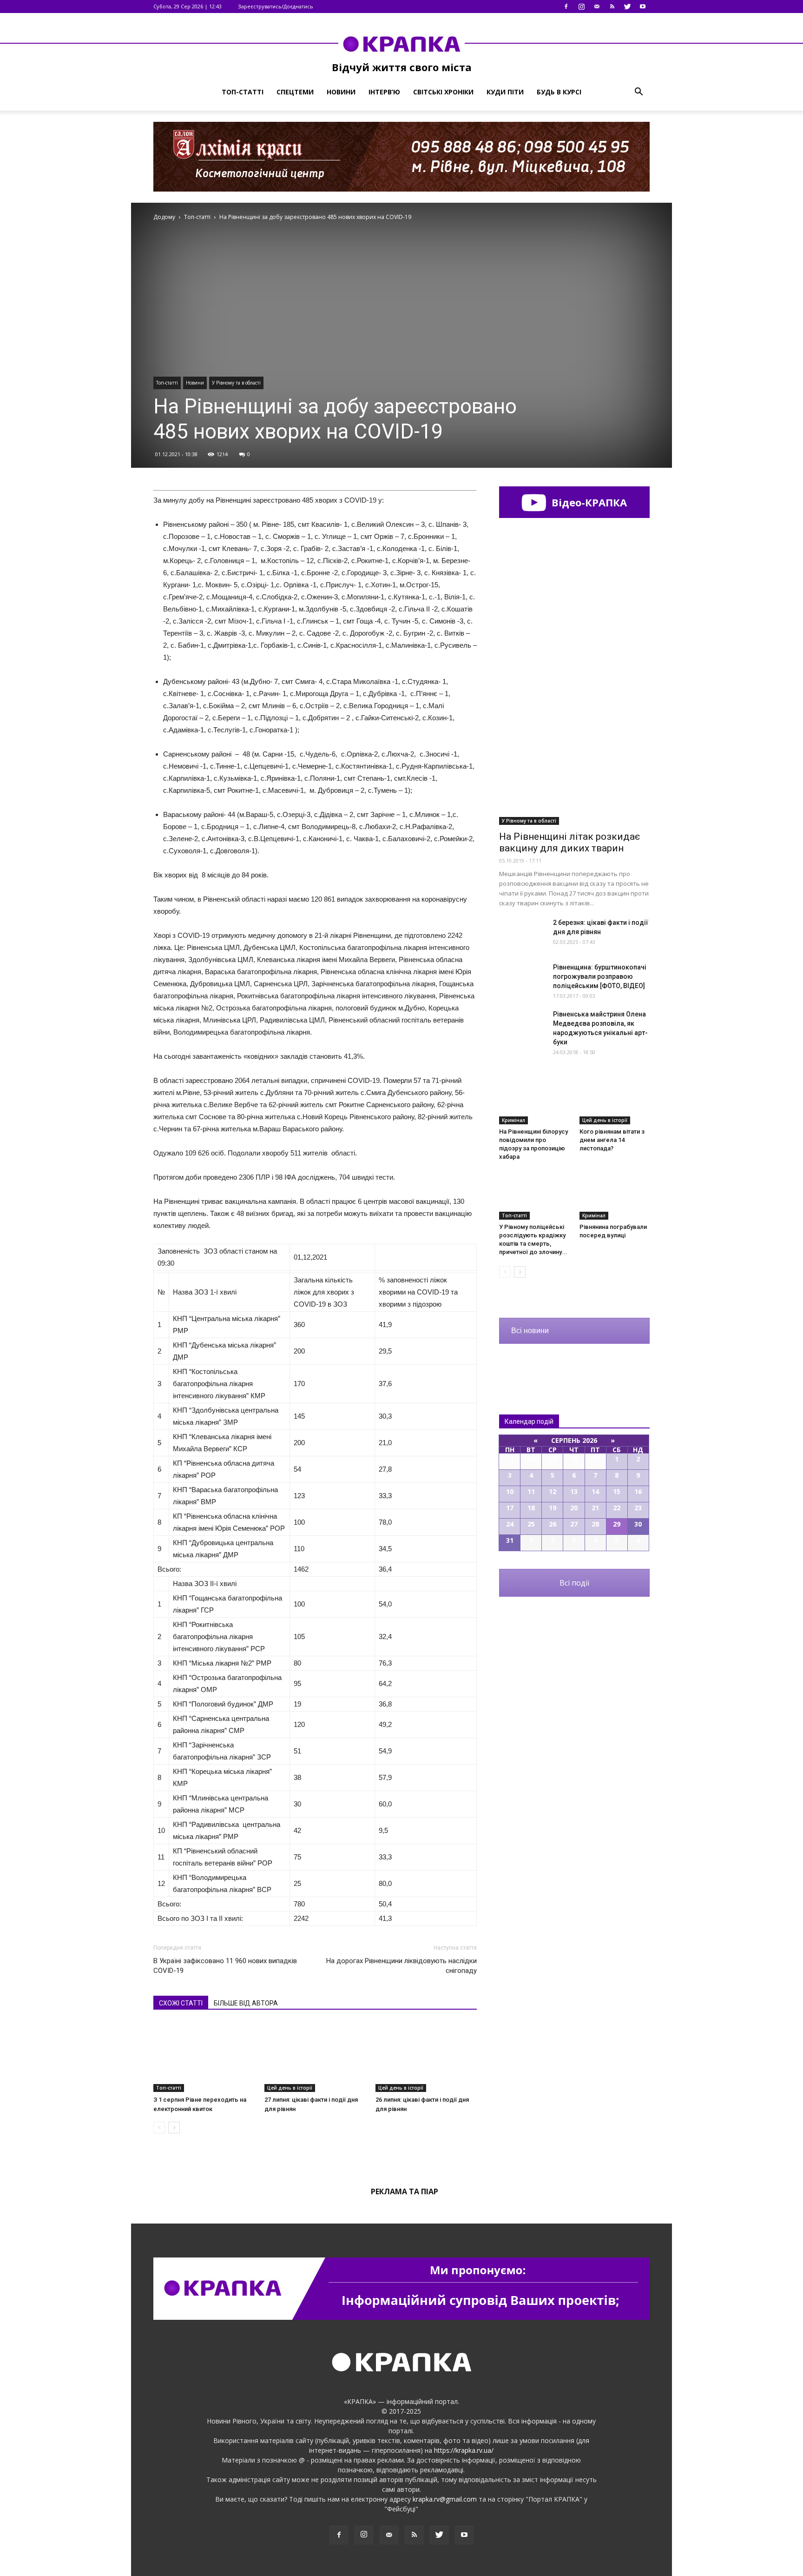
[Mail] (597, 7)
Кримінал (513, 1120)
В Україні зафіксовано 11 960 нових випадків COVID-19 (225, 1966)
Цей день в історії (290, 2088)
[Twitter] (627, 7)
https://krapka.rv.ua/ (464, 2450)
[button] (638, 92)
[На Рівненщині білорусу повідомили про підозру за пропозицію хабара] (534, 1100)
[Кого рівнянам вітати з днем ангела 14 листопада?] (615, 1100)
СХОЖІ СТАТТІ (181, 2003)
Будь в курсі (559, 92)
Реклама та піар (405, 2191)
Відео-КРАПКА (588, 502)
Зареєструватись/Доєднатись (276, 6)
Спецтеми (295, 92)
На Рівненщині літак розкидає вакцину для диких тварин (569, 842)
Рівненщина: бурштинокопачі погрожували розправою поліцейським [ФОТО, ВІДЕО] (600, 976)
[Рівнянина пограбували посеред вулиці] (615, 1195)
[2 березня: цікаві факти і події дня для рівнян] (522, 934)
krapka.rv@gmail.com (445, 2499)
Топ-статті (243, 92)
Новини (341, 92)
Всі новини (530, 1331)
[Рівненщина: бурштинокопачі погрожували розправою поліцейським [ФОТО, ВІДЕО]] (522, 979)
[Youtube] (643, 7)
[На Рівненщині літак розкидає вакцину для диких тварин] (574, 770)
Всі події (574, 1583)
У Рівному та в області (236, 383)
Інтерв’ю (384, 92)
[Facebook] (566, 7)
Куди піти (505, 92)
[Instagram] (581, 7)
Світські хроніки (443, 92)
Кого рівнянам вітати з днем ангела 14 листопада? (612, 1140)
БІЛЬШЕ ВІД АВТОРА (246, 2003)
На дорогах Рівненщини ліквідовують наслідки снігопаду (401, 1966)
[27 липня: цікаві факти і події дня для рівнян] (315, 2057)
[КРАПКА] (401, 44)
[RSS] (612, 7)
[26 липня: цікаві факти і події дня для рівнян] (426, 2057)
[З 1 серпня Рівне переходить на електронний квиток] (204, 2057)
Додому (164, 217)
